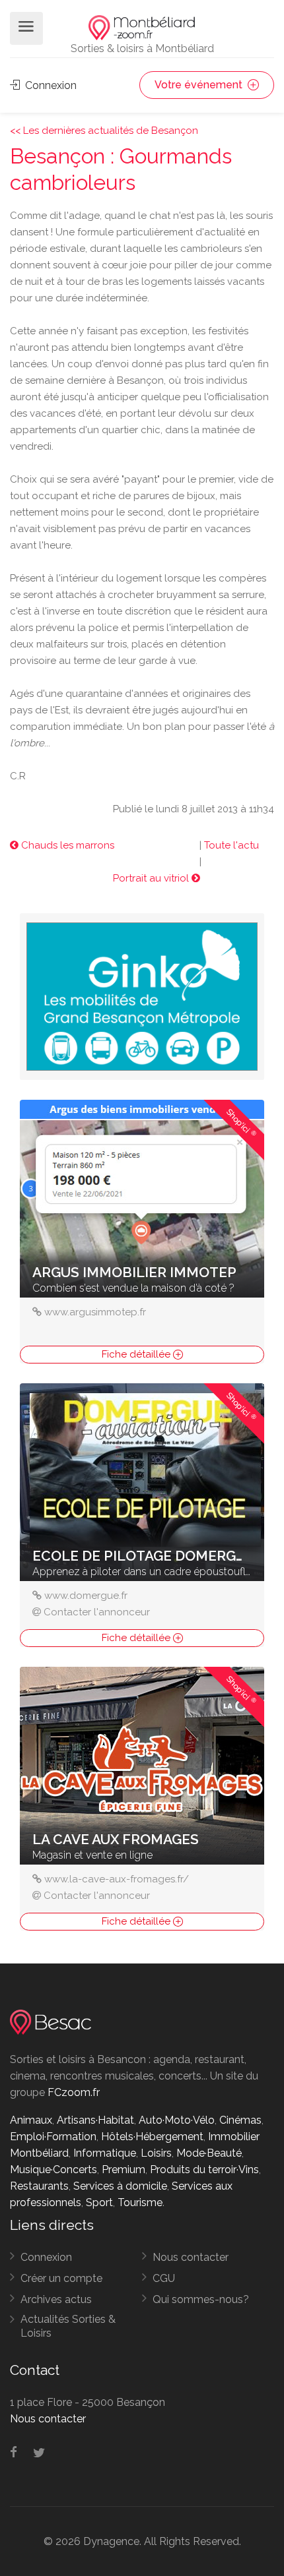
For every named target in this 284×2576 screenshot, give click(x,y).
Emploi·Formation (53, 2137)
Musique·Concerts (53, 2170)
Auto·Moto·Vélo (177, 2120)
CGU (164, 2278)
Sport (99, 2202)
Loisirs (156, 2153)
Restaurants (39, 2186)
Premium (124, 2170)
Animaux (31, 2120)
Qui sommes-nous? (201, 2299)
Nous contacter (191, 2257)
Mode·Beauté (209, 2153)
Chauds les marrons (66, 845)
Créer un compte (61, 2278)
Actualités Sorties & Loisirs (68, 2326)
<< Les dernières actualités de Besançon (104, 131)
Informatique (105, 2153)
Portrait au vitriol (152, 878)
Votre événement (200, 85)
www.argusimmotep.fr (95, 1312)
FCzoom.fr (74, 2092)
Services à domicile (120, 2186)
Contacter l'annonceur (97, 1612)
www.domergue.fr (86, 1596)
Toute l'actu (231, 845)
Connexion (50, 85)
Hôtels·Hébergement (152, 2137)
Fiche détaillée (137, 1354)
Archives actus (56, 2299)
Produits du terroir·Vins (204, 2170)
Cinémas (240, 2120)
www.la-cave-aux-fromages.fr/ (117, 1879)
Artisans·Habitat (95, 2120)
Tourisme (140, 2202)
